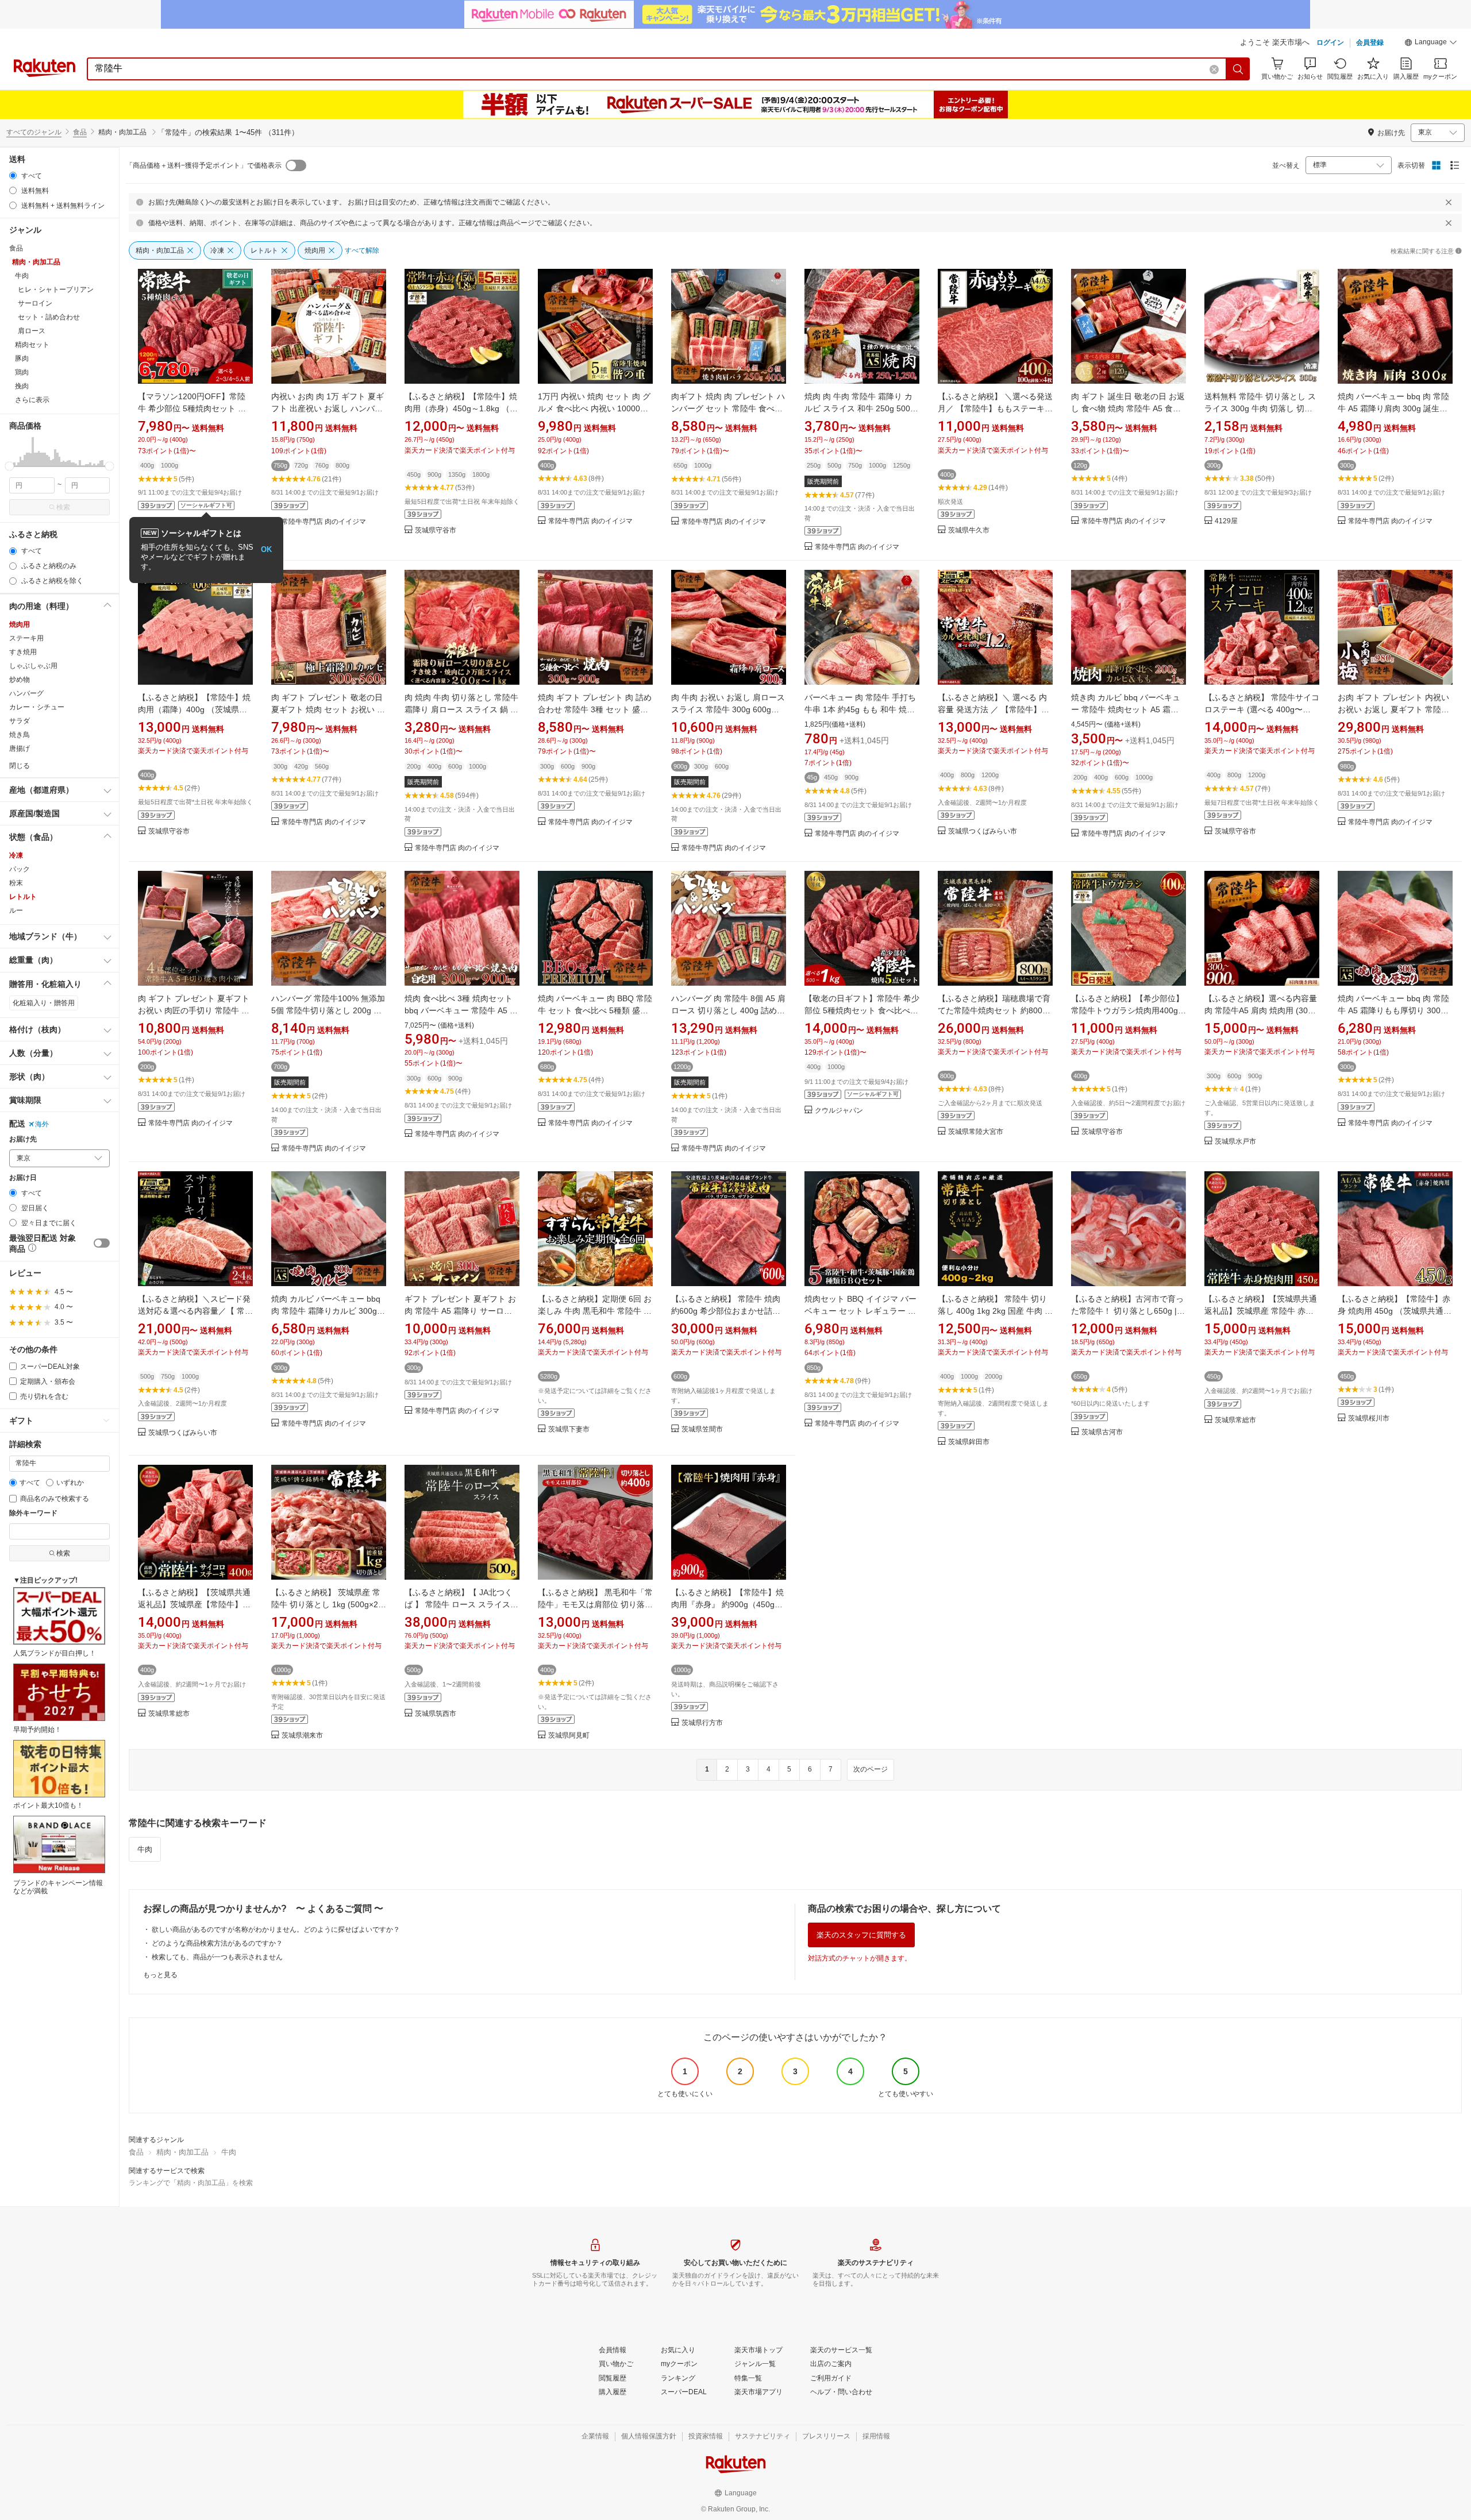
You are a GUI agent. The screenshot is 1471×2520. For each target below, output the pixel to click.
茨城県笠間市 (702, 1429)
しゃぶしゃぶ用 (33, 666)
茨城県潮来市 (302, 1736)
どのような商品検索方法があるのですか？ (217, 1943)
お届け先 (23, 1139)
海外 (42, 1124)
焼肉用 (20, 624)
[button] (1431, 44)
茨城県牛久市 (969, 530)
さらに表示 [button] (32, 400)
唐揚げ (20, 748)
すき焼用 (23, 652)
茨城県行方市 (702, 1723)
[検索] (1238, 69)
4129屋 (1226, 521)
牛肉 (145, 1849)
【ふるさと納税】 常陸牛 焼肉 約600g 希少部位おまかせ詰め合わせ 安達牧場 (726, 1311)
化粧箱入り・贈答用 (44, 1003)
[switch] (102, 1243)
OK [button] (266, 549)
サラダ (20, 721)
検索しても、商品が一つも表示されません (217, 1957)
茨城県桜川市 (1369, 1419)
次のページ (871, 1769)
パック (20, 869)
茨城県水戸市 (1235, 1142)
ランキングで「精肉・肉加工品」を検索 (191, 2183)
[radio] (13, 175)
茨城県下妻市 (569, 1429)
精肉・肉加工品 (182, 2152)
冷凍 (16, 855)
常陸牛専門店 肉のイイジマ (324, 522)
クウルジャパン (839, 1111)
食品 (80, 132)
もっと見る (160, 1975)
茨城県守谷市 (436, 530)
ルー (16, 910)
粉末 (16, 883)
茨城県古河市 (1102, 1432)
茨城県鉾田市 (969, 1442)
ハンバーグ (26, 693)
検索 (63, 507)
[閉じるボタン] (1449, 202)
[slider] (9, 466)
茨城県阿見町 (569, 1736)
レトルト (23, 897)
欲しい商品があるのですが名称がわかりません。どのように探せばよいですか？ (276, 1929)
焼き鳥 (20, 735)
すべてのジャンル (34, 132)
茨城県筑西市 (436, 1714)
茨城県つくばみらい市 (983, 831)
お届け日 (23, 1178)
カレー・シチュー (37, 707)
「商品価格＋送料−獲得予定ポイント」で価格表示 (204, 165)
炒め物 (20, 680)
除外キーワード (33, 1513)
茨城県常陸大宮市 (976, 1132)
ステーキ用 (26, 638)
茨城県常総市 (1235, 1420)
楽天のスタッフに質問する (861, 1935)
